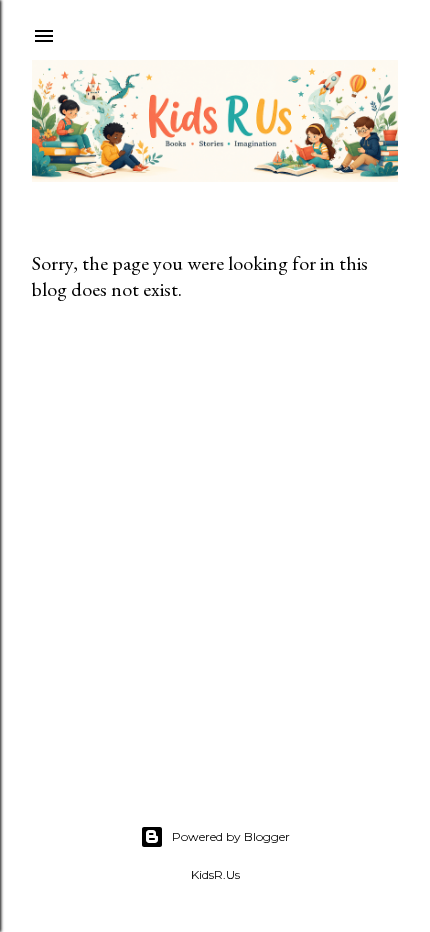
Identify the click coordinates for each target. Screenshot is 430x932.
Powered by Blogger (231, 836)
